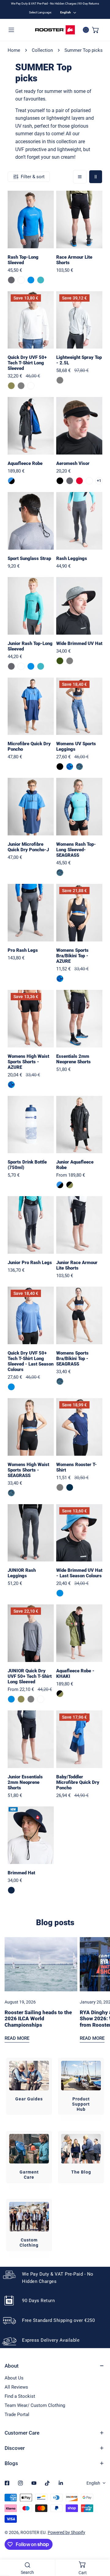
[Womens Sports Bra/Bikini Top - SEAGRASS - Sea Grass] (60, 1381)
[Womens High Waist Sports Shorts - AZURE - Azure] (11, 1085)
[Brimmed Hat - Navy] (11, 1890)
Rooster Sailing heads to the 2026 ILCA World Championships (38, 2019)
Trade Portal (17, 2415)
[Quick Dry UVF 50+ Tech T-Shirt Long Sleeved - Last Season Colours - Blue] (11, 1387)
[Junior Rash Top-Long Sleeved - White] (21, 666)
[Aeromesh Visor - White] (89, 481)
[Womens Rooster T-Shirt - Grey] (60, 1487)
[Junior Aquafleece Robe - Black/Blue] (60, 1185)
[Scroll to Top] (99, 2544)
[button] (96, 30)
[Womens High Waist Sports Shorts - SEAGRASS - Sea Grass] (11, 1493)
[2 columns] (96, 177)
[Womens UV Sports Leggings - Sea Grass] (79, 767)
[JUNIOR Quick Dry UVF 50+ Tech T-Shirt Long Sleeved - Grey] (31, 1699)
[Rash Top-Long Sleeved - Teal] (41, 280)
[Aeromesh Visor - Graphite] (70, 481)
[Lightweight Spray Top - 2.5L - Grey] (60, 380)
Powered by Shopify (66, 2532)
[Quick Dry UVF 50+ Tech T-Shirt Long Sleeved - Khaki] (11, 386)
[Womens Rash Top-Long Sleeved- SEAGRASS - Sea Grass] (60, 873)
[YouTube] (34, 2483)
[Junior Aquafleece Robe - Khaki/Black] (70, 1185)
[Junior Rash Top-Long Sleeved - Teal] (41, 666)
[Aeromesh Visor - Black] (60, 481)
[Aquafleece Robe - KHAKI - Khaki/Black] (60, 1694)
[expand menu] (11, 30)
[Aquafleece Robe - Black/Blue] (11, 481)
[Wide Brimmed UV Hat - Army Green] (60, 661)
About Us (14, 2378)
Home (14, 50)
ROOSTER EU (33, 2532)
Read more (17, 2038)
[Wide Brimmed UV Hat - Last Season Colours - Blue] (60, 1593)
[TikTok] (47, 2483)
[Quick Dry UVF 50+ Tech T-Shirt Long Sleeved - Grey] (21, 386)
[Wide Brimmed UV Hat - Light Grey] (70, 661)
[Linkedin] (61, 2483)
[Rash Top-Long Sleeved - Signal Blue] (31, 280)
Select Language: (40, 12)
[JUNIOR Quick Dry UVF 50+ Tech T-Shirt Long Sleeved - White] (41, 1699)
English (66, 12)
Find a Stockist (20, 2396)
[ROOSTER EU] (55, 30)
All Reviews (16, 2387)
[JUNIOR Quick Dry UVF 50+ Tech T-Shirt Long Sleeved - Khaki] (21, 1699)
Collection (42, 50)
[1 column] (80, 177)
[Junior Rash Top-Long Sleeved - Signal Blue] (31, 666)
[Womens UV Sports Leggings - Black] (60, 767)
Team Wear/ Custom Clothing (35, 2405)
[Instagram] (20, 2483)
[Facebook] (7, 2483)
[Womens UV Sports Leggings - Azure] (70, 767)
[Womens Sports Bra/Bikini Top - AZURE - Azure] (60, 979)
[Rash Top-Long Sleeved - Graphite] (11, 280)
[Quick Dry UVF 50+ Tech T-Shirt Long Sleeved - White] (31, 386)
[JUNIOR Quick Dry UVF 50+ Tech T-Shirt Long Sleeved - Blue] (11, 1699)
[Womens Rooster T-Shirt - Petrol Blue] (70, 1487)
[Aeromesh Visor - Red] (79, 481)
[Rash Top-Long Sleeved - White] (21, 280)
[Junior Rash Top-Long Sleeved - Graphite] (11, 666)
